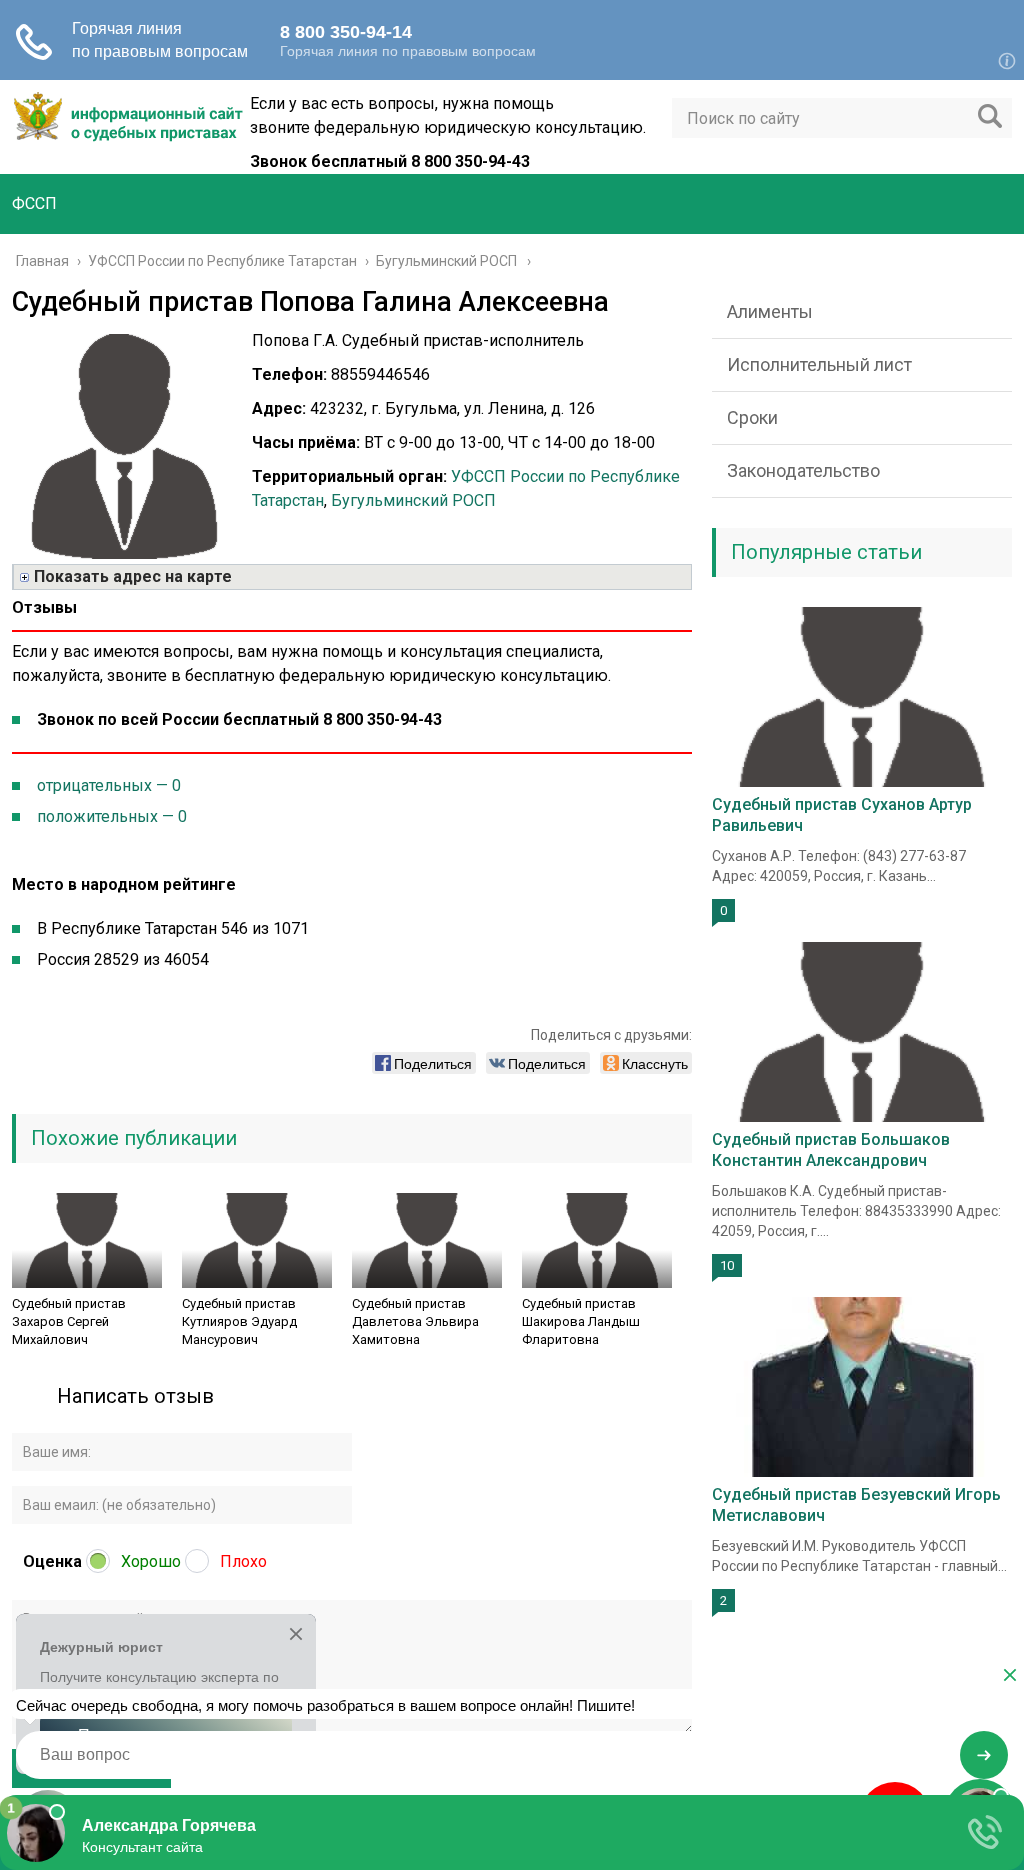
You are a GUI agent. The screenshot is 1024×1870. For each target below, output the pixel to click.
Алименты (770, 311)
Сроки (752, 417)
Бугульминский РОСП (413, 500)
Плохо (243, 1561)
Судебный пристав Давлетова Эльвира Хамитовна (415, 1321)
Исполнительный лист (819, 364)
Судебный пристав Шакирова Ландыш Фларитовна (581, 1321)
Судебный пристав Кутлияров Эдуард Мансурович (239, 1321)
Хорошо (151, 1561)
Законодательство (803, 470)
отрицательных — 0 (109, 785)
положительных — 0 (112, 816)
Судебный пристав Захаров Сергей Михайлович (69, 1321)
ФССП (34, 203)
